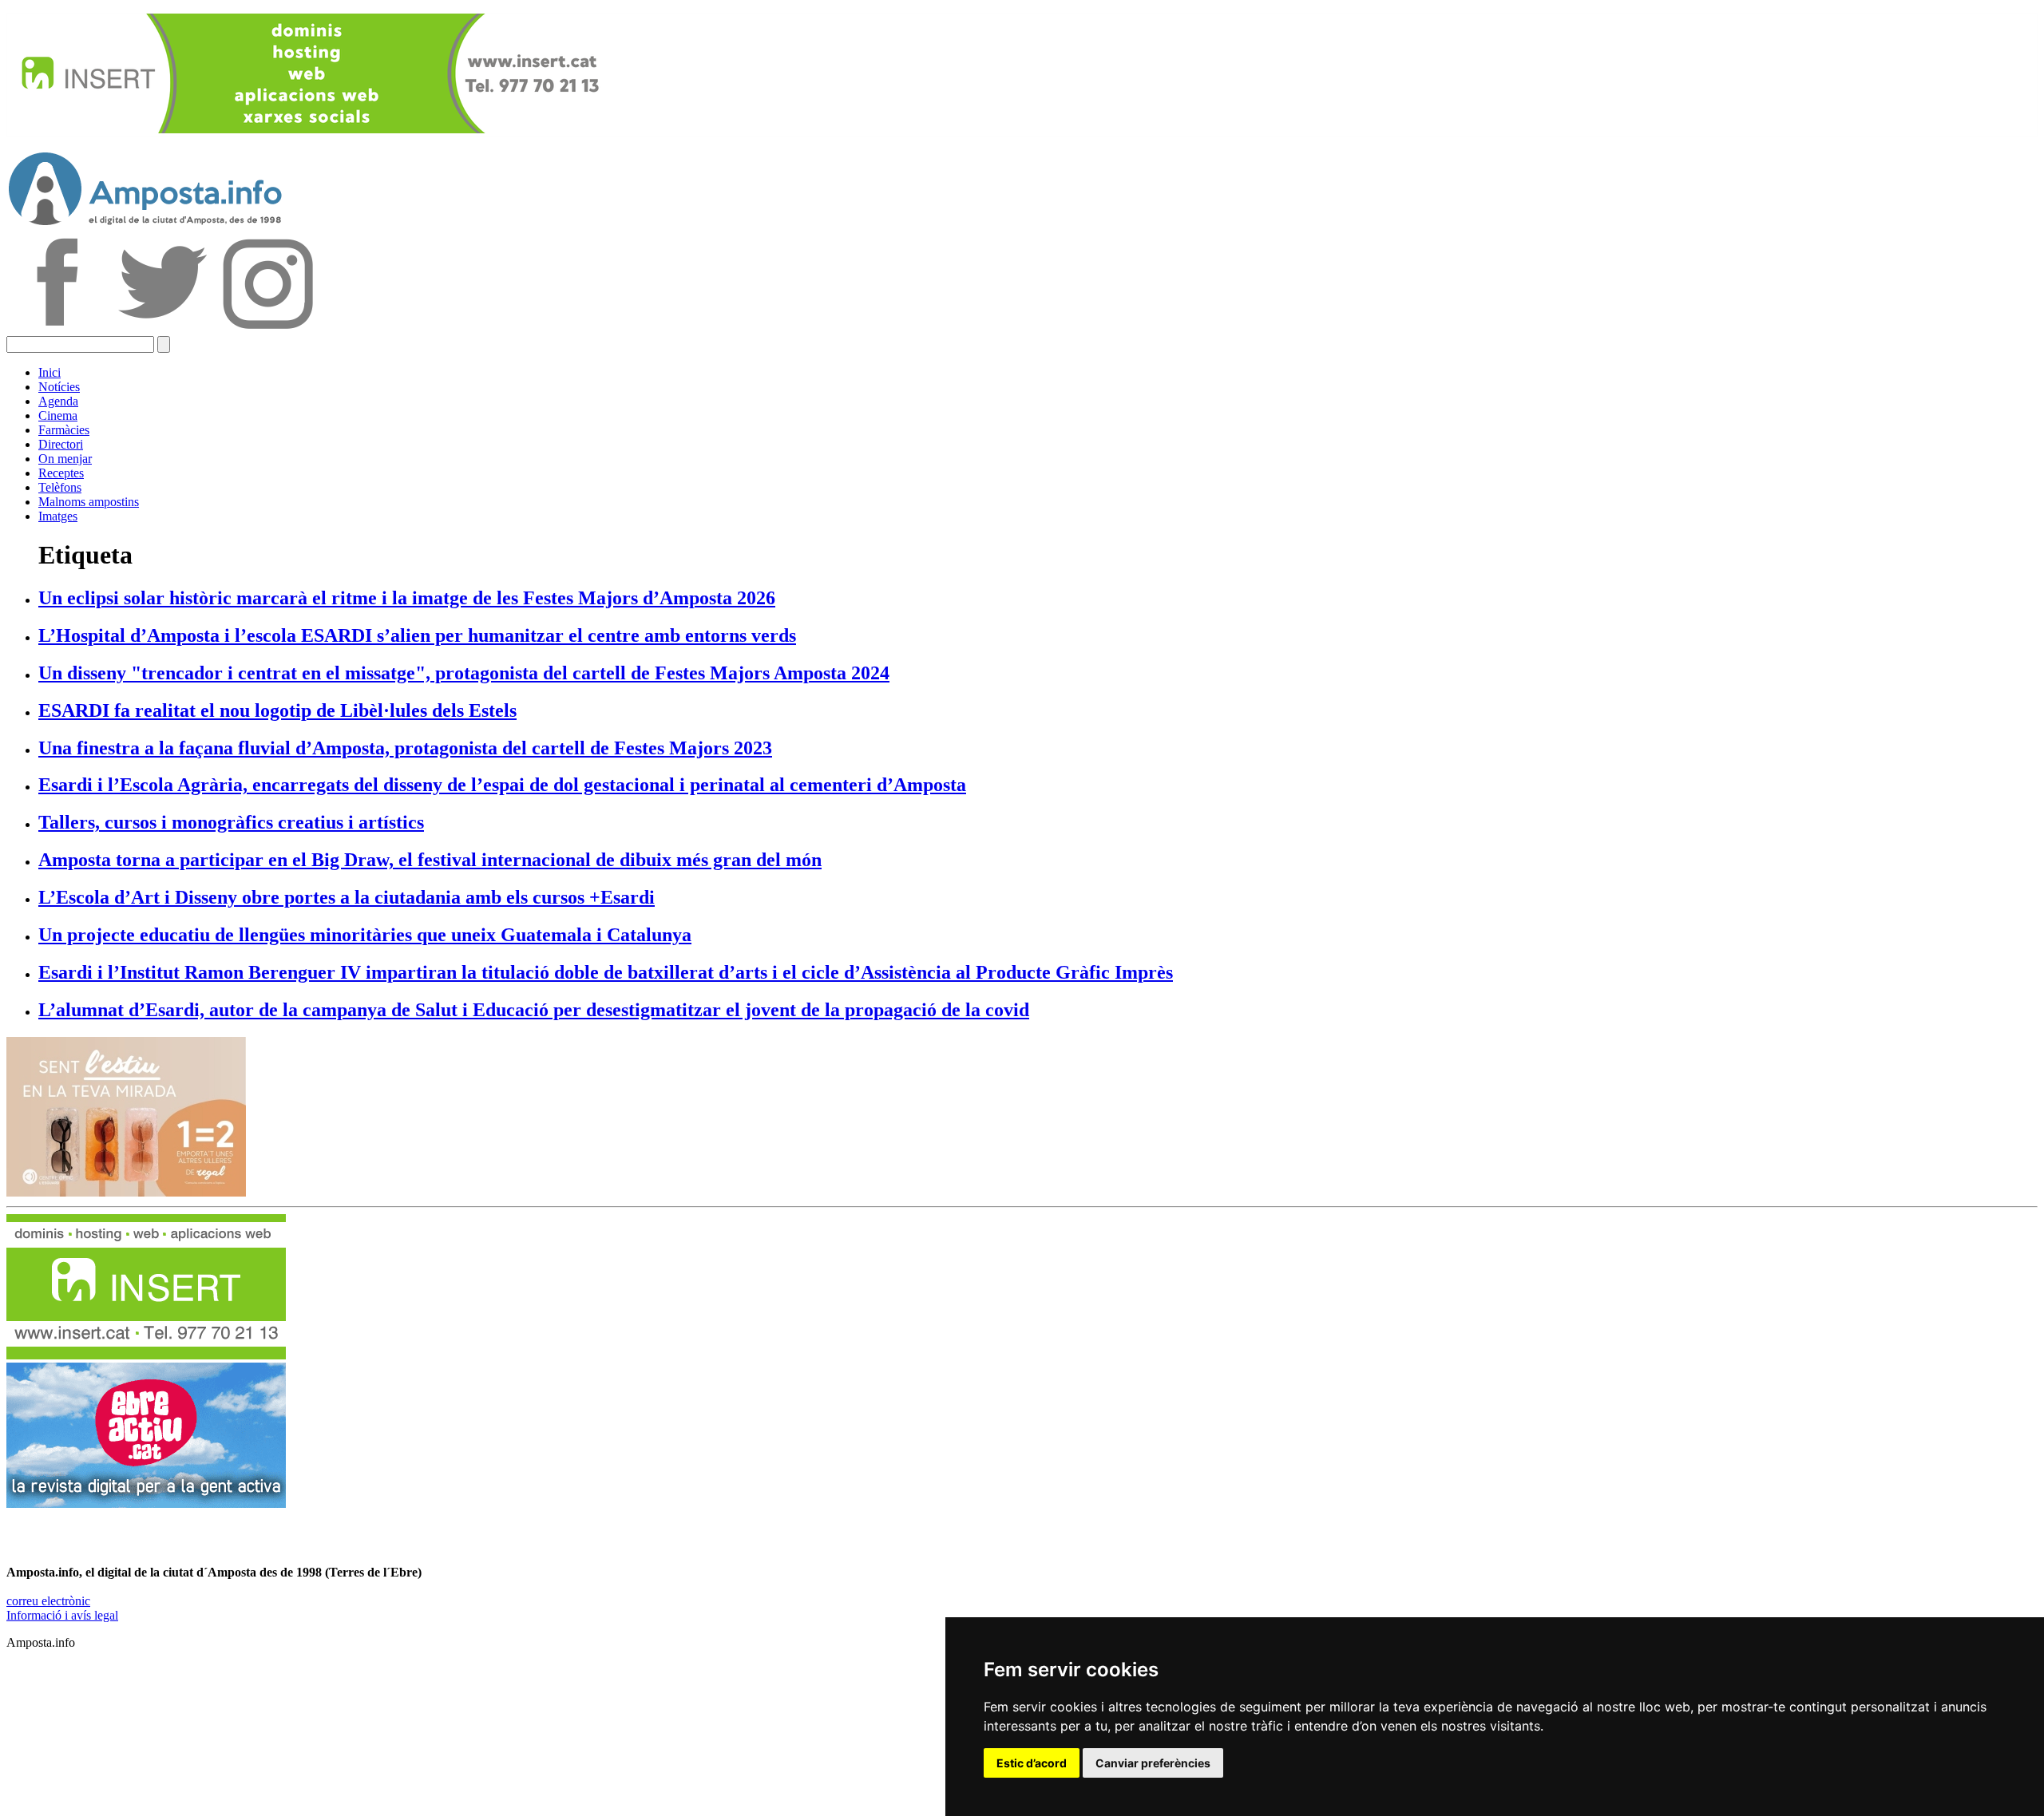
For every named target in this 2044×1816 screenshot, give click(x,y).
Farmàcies (64, 430)
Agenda (58, 401)
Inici (50, 372)
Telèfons (60, 487)
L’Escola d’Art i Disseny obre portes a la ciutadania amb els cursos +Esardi (347, 897)
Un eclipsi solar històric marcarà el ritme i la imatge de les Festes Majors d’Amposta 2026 (407, 598)
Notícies (59, 387)
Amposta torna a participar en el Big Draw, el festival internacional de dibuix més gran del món (430, 860)
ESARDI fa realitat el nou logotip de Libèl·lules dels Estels (277, 710)
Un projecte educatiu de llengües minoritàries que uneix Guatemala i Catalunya (365, 935)
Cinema (58, 415)
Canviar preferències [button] (1153, 1763)
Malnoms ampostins (89, 502)
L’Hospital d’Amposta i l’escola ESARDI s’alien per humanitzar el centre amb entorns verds (417, 635)
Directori (61, 444)
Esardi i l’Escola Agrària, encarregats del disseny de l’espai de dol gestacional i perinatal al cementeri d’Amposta (502, 785)
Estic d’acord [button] (1032, 1763)
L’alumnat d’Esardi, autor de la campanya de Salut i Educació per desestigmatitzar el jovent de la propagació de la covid (534, 1010)
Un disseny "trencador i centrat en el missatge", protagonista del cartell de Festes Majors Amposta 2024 (464, 673)
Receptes (61, 473)
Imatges (58, 516)
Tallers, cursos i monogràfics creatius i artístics (231, 822)
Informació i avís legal (62, 1615)
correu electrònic (48, 1601)
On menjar (65, 459)
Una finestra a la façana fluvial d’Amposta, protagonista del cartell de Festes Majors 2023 (405, 748)
